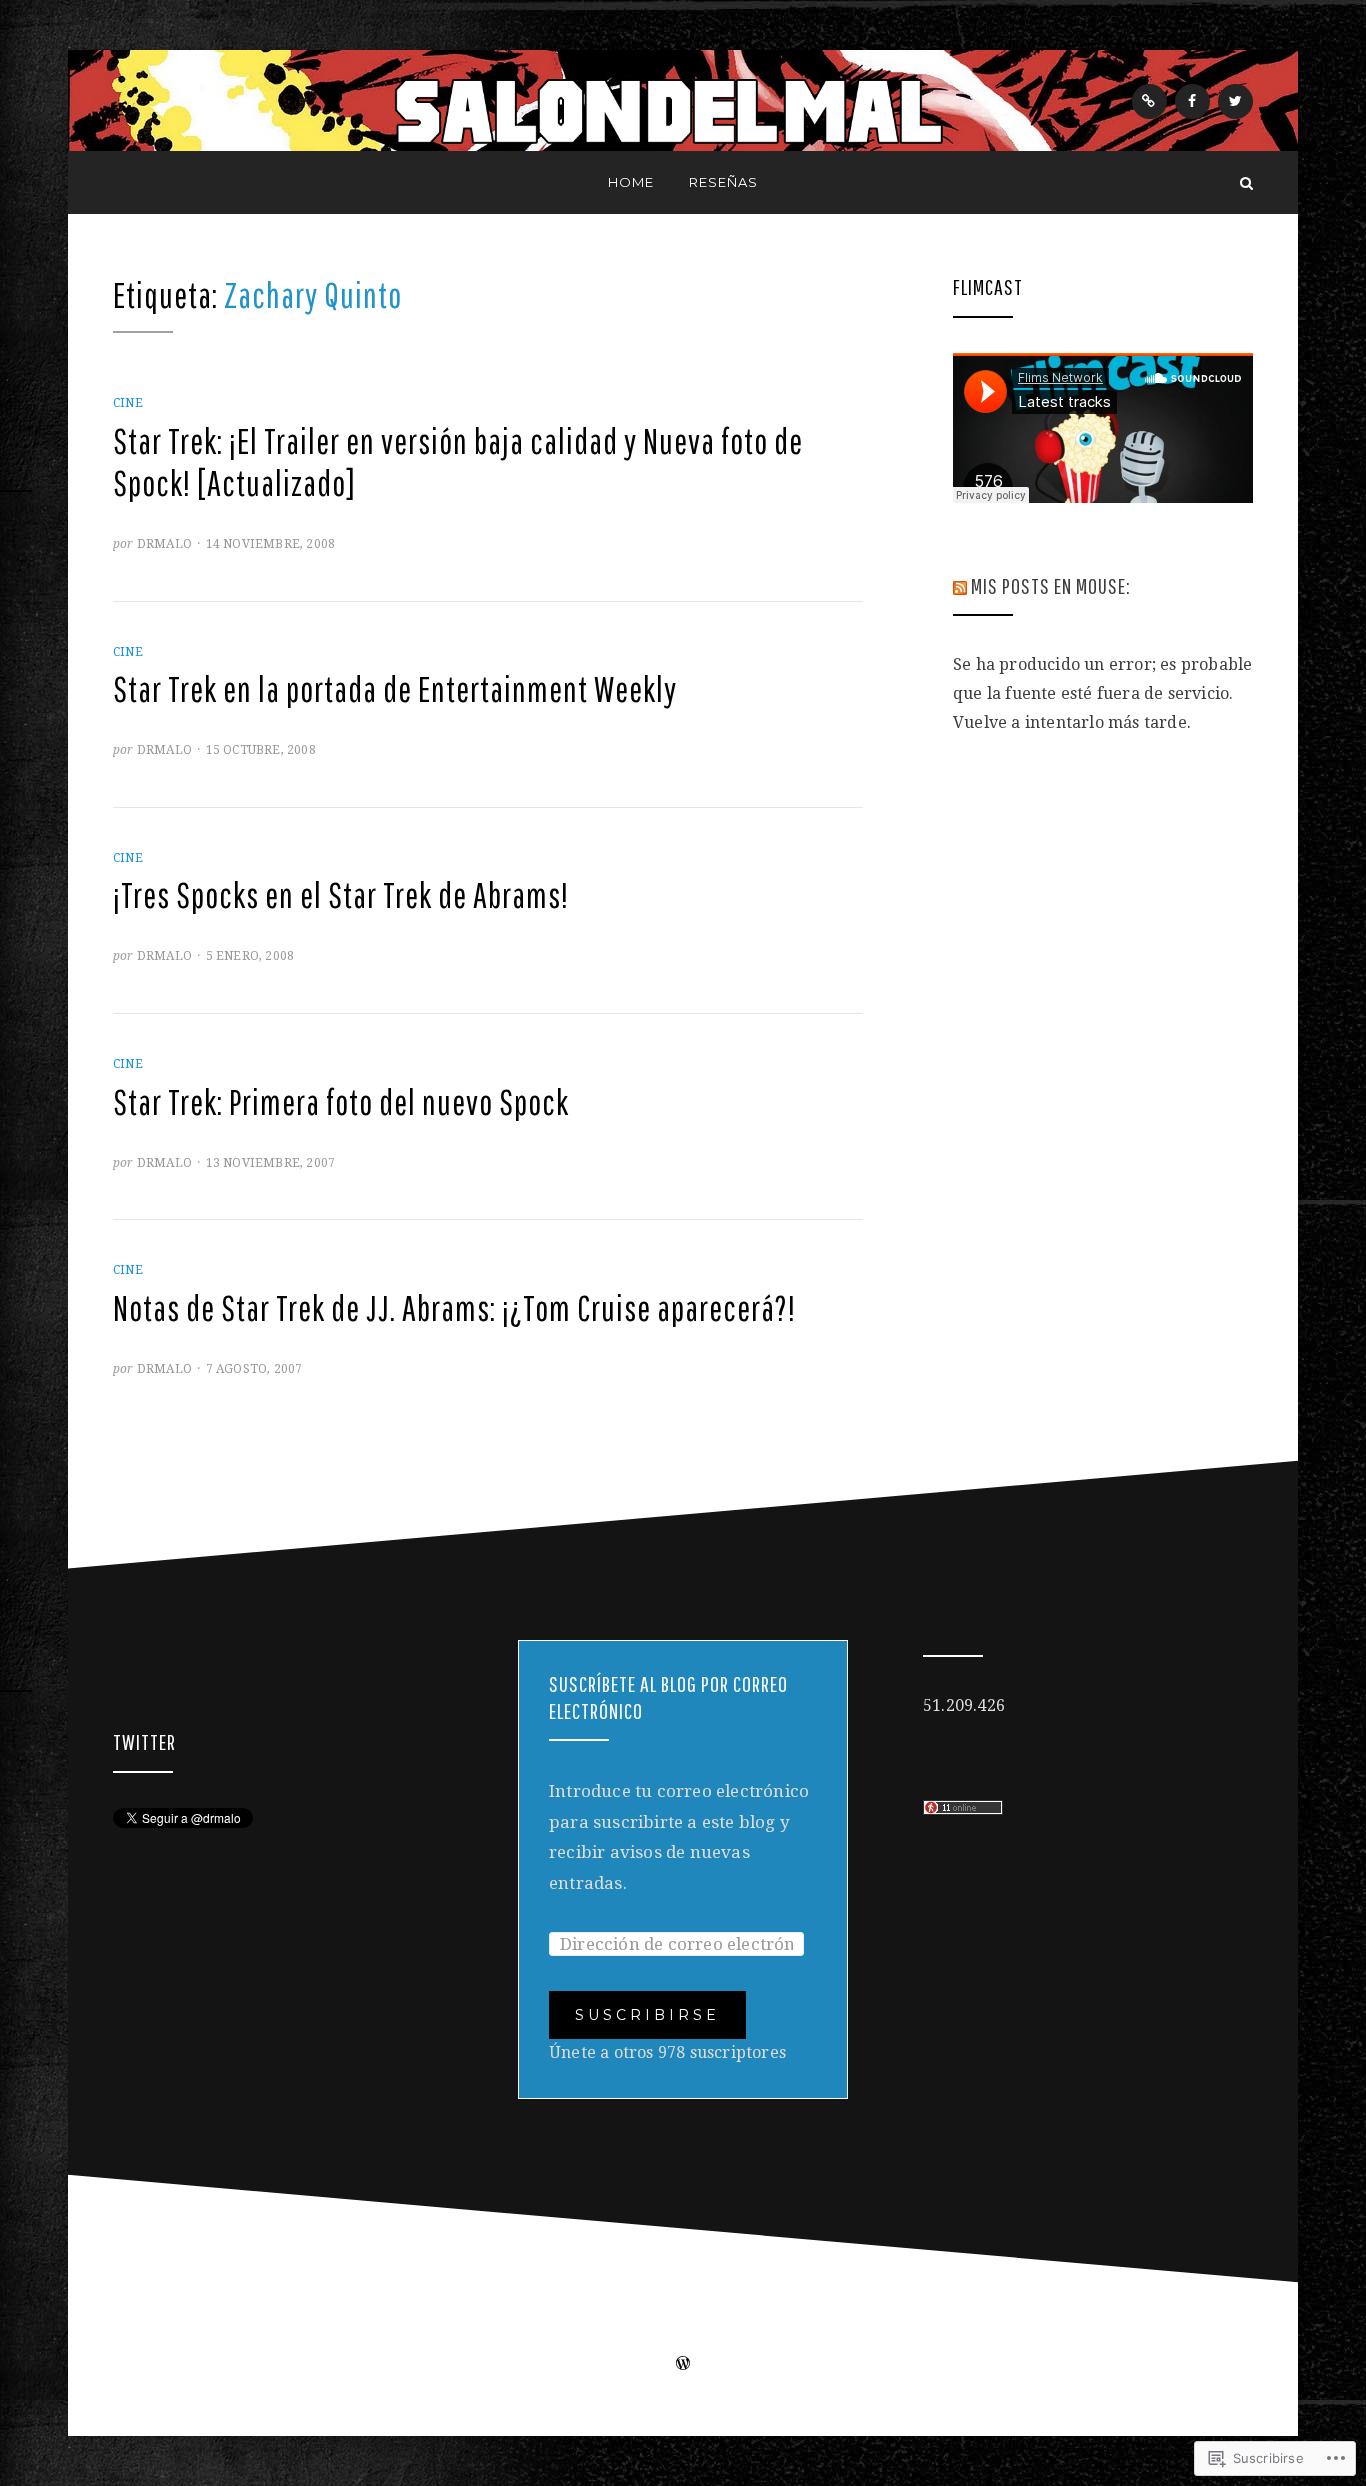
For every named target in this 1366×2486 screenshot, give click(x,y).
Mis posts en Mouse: (1051, 585)
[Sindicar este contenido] (960, 585)
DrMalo (164, 544)
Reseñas (723, 182)
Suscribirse (647, 2015)
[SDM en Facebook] (1192, 101)
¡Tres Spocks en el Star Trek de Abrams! (341, 895)
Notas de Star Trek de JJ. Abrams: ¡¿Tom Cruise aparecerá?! (454, 1308)
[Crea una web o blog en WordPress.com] (683, 2365)
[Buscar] (1246, 182)
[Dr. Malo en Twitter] (1235, 101)
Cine (128, 403)
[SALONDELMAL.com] (119, 182)
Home (631, 182)
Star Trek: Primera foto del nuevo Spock (341, 1102)
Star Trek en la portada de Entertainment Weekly (395, 689)
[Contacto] (1149, 101)
